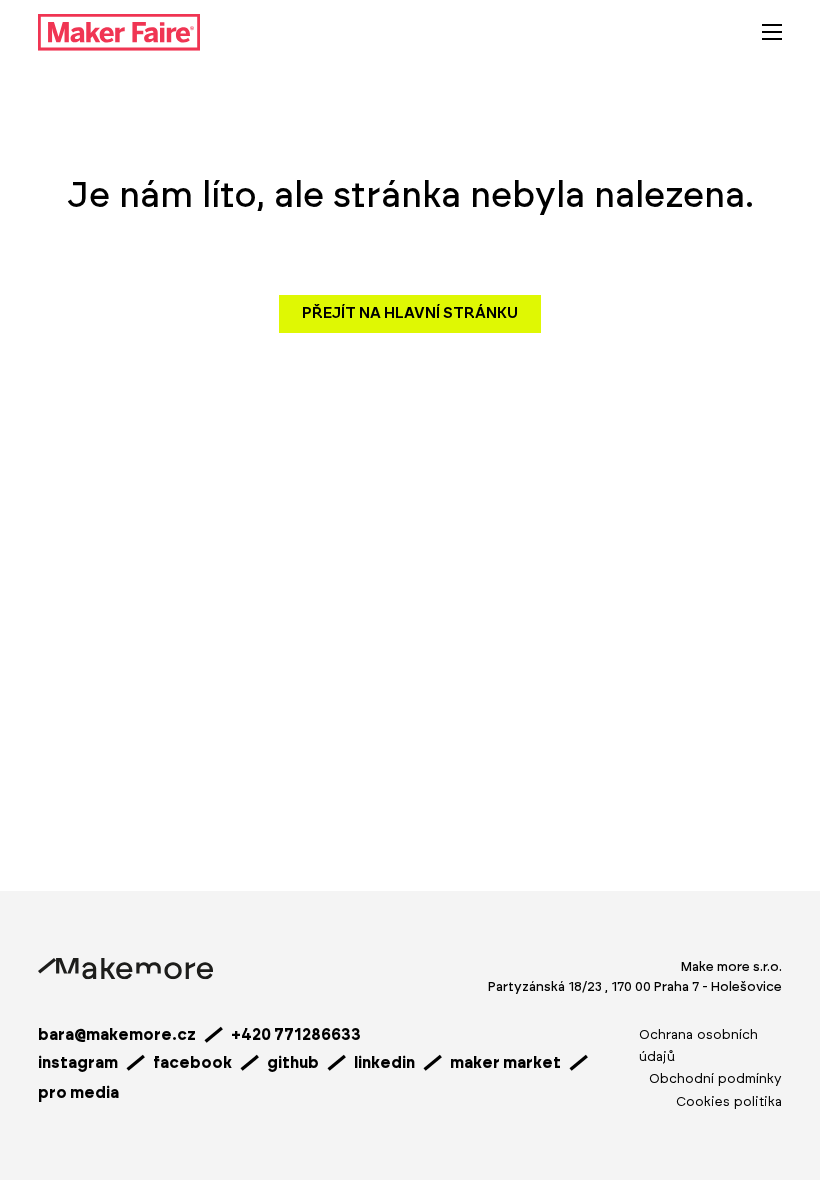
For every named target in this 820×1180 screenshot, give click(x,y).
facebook (192, 1063)
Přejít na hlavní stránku (410, 313)
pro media (78, 1093)
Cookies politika (729, 1102)
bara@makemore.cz (117, 1035)
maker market (505, 1063)
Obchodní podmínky (715, 1079)
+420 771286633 (296, 1035)
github (293, 1063)
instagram (78, 1063)
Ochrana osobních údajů (698, 1046)
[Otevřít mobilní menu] (772, 32)
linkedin (384, 1063)
